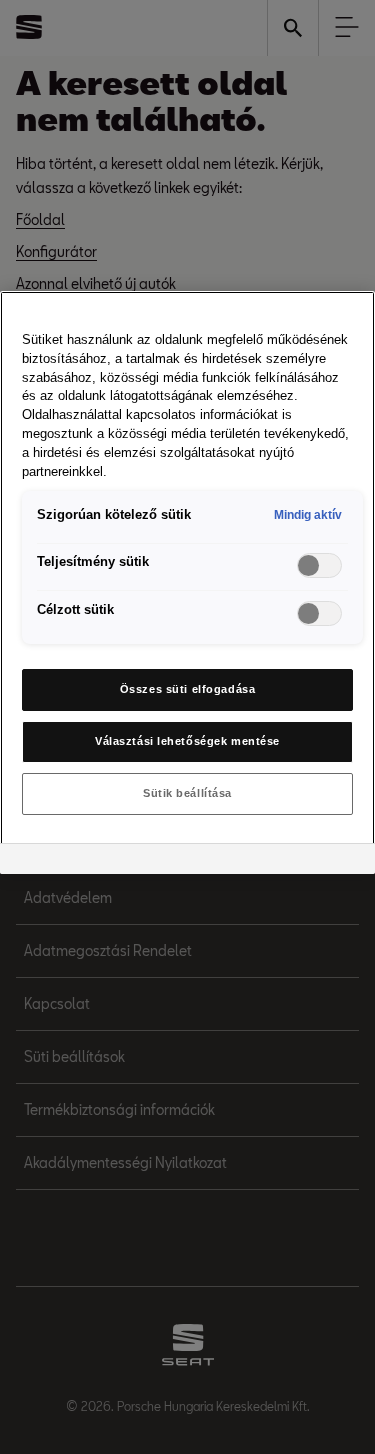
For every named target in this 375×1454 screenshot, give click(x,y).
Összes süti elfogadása (188, 689)
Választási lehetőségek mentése (187, 741)
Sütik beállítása (187, 793)
